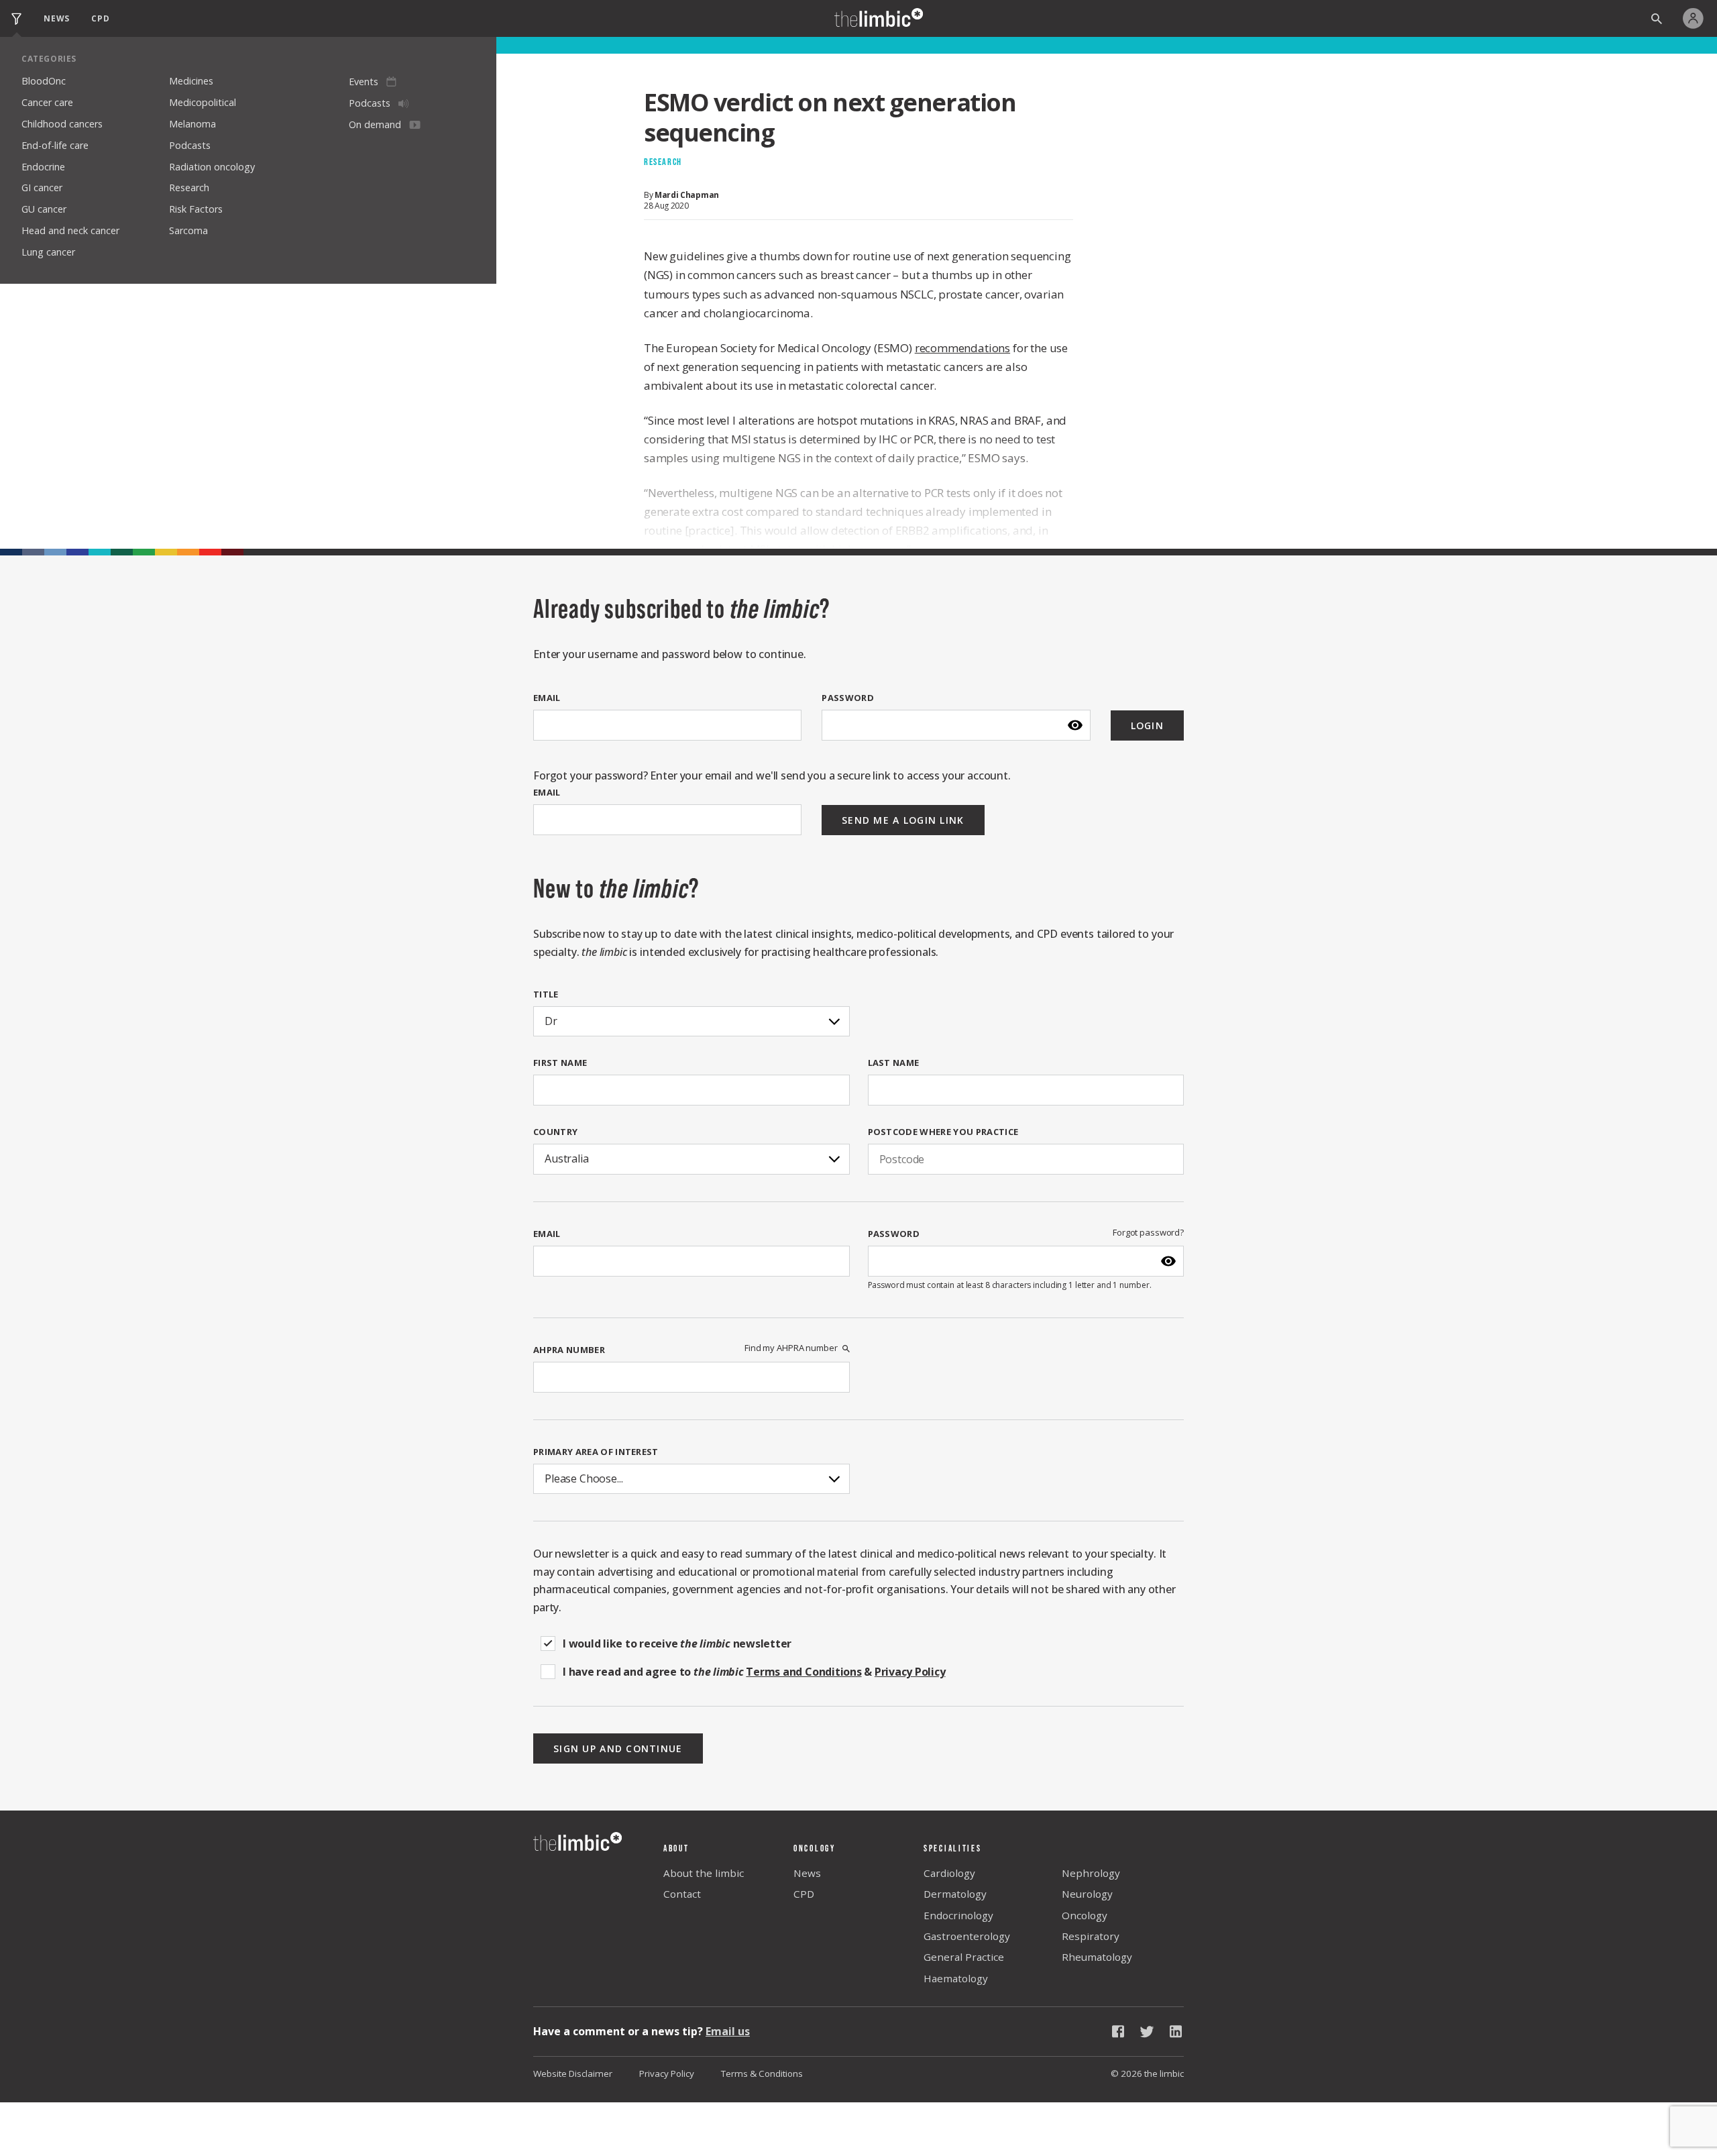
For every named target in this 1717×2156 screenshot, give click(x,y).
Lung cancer (48, 252)
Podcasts (190, 145)
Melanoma (192, 124)
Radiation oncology (212, 167)
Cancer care (47, 102)
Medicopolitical (203, 102)
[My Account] (1697, 18)
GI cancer (42, 187)
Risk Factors (196, 209)
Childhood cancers (62, 124)
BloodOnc (44, 81)
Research (189, 187)
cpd (100, 18)
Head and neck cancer (70, 230)
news (57, 18)
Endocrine (43, 167)
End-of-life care (55, 145)
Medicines (191, 81)
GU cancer (44, 209)
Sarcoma (188, 230)
